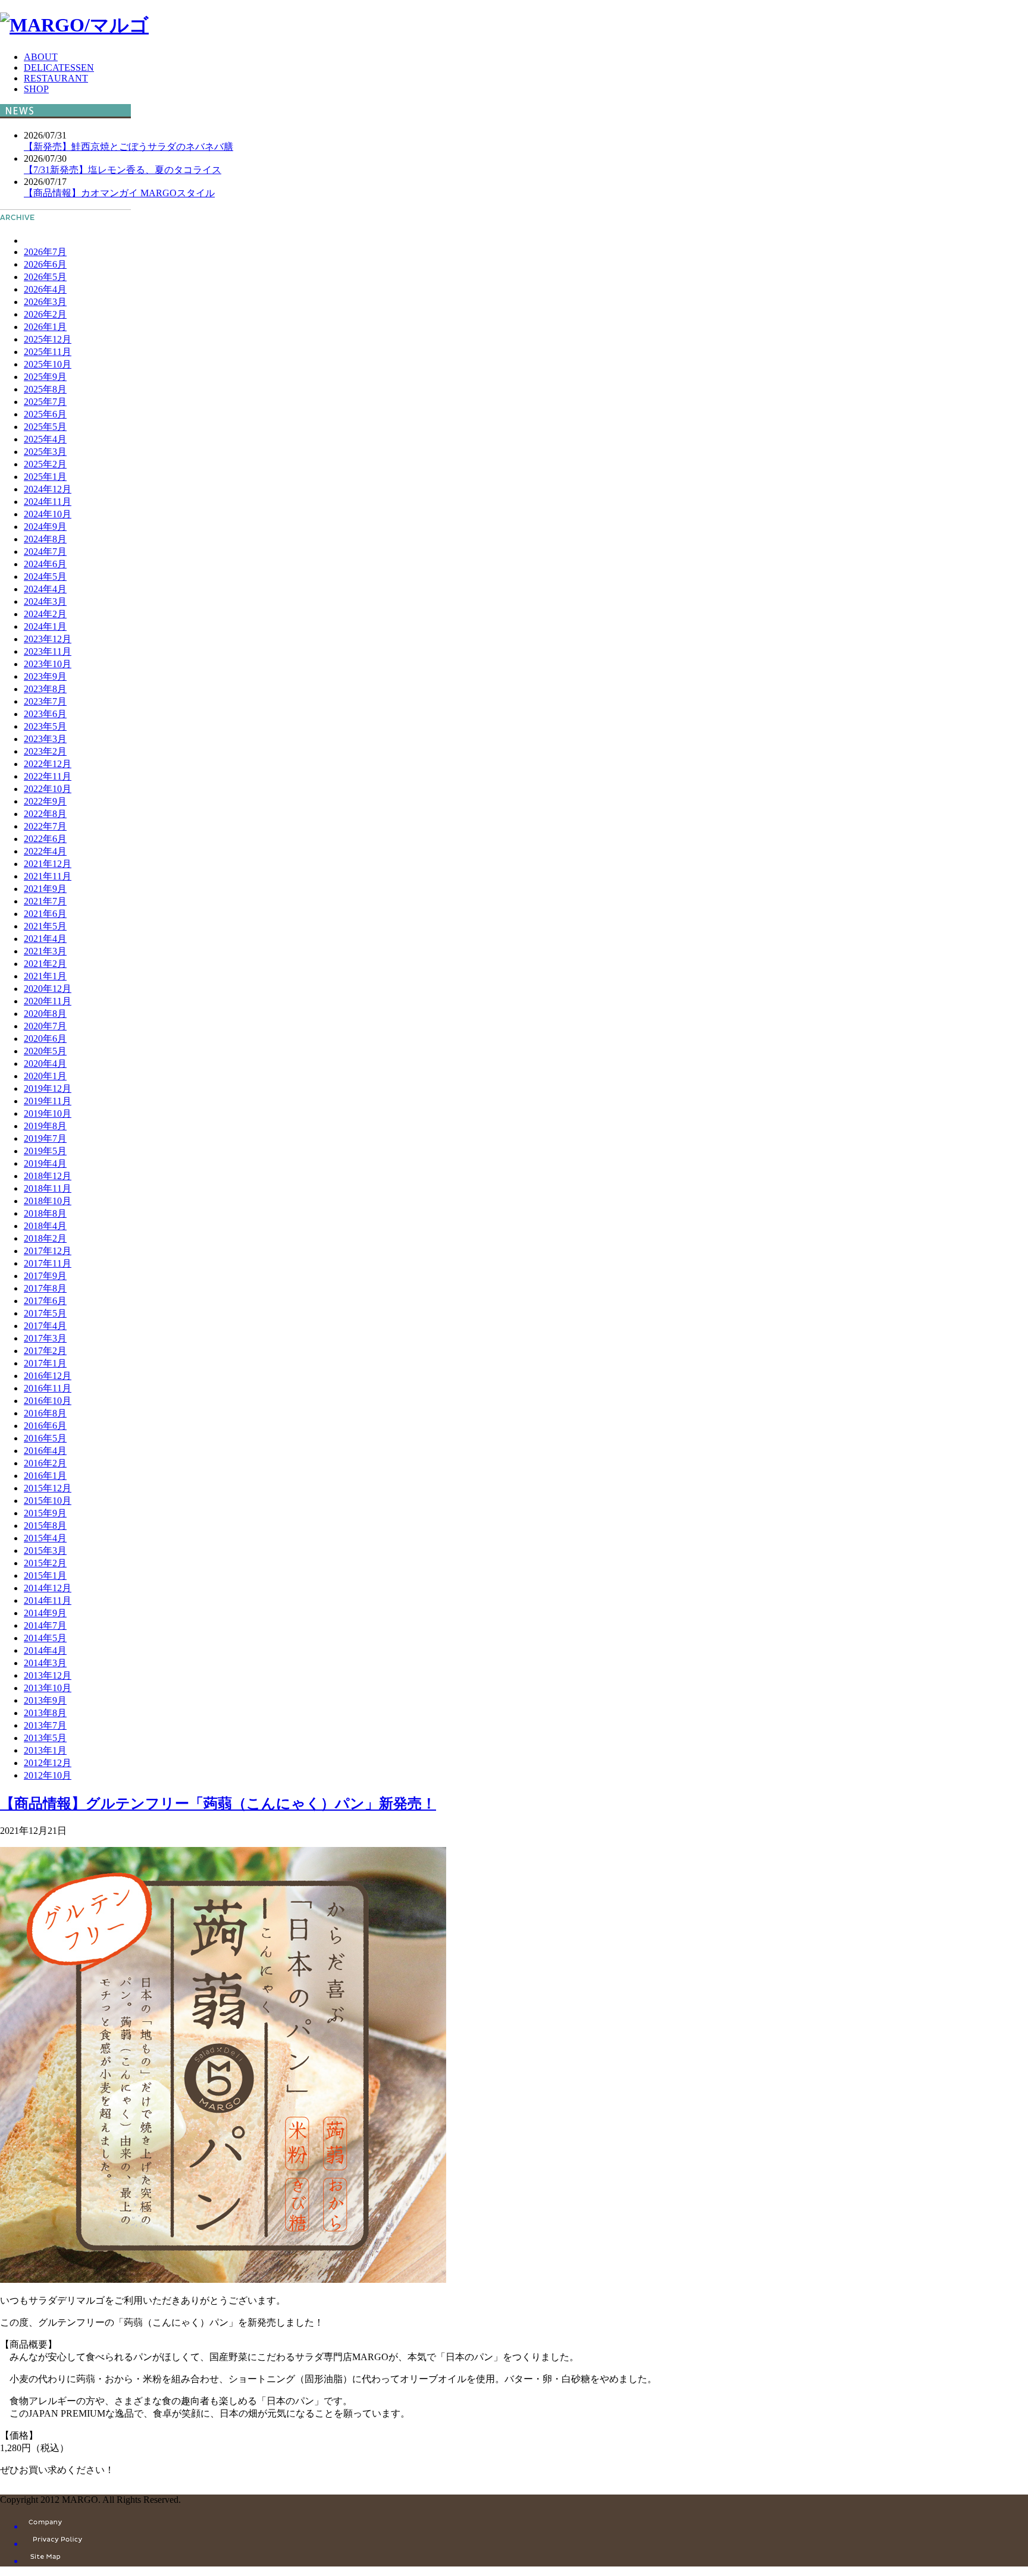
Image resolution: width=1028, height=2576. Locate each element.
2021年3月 (45, 951)
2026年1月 (45, 327)
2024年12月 (48, 489)
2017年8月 (45, 1288)
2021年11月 (48, 876)
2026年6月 (45, 264)
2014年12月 (48, 1588)
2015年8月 (45, 1526)
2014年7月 (45, 1625)
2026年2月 (45, 314)
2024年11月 (48, 502)
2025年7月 (45, 402)
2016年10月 (48, 1401)
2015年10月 (48, 1501)
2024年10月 (48, 514)
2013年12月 (48, 1675)
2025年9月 (45, 377)
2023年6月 (45, 714)
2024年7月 (45, 552)
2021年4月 (45, 939)
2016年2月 (45, 1463)
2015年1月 (45, 1576)
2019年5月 (45, 1151)
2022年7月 (45, 826)
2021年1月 (45, 976)
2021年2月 (45, 964)
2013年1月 (45, 1750)
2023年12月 (48, 639)
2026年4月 (45, 289)
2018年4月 (45, 1226)
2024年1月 (45, 626)
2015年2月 (45, 1563)
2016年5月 (45, 1438)
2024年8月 (45, 539)
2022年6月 (45, 839)
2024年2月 (45, 614)
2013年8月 (45, 1713)
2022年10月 (48, 789)
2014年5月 (45, 1638)
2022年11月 (48, 776)
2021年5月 (45, 926)
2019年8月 (45, 1126)
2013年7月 (45, 1725)
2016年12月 (48, 1376)
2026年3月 (45, 302)
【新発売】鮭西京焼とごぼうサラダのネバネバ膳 (128, 147)
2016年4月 (45, 1451)
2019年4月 (45, 1163)
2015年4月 (45, 1538)
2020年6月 (45, 1039)
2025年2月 (45, 464)
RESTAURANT (56, 78)
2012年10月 (48, 1775)
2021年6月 (45, 914)
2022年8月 (45, 814)
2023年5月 (45, 726)
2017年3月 (45, 1338)
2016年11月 (48, 1388)
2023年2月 (45, 751)
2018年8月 (45, 1213)
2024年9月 (45, 527)
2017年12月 (48, 1251)
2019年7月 (45, 1138)
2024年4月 (45, 589)
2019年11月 (48, 1101)
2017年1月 (45, 1363)
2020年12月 (48, 989)
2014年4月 (45, 1650)
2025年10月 (48, 364)
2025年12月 (48, 339)
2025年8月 (45, 389)
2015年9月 (45, 1513)
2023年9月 (45, 676)
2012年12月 (48, 1763)
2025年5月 (45, 427)
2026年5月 (45, 277)
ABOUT (41, 57)
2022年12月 (48, 764)
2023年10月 (48, 664)
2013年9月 (45, 1700)
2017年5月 (45, 1313)
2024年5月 (45, 577)
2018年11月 (48, 1188)
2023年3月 (45, 739)
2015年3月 (45, 1551)
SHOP (36, 89)
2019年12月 (48, 1088)
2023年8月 (45, 689)
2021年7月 (45, 901)
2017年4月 (45, 1326)
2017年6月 (45, 1301)
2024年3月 (45, 601)
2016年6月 (45, 1426)
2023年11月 (48, 651)
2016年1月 (45, 1476)
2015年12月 (48, 1488)
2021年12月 (48, 864)
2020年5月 (45, 1051)
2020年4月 (45, 1064)
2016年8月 (45, 1413)
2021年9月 (45, 889)
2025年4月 (45, 439)
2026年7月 (45, 252)
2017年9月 (45, 1276)
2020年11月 (48, 1001)
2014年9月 (45, 1613)
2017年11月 (48, 1263)
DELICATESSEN (59, 67)
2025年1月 (45, 477)
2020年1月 (45, 1076)
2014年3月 (45, 1663)
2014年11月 (48, 1600)
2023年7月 (45, 701)
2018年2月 (45, 1238)
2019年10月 (48, 1113)
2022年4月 (45, 851)
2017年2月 (45, 1351)
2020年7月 (45, 1026)
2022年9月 (45, 801)
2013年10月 (48, 1688)
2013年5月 (45, 1738)
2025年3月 (45, 452)
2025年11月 (48, 352)
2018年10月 (48, 1201)
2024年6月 (45, 564)
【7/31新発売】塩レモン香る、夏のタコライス (123, 170)
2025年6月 (45, 414)
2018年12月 (48, 1176)
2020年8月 (45, 1014)
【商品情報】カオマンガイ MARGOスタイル (119, 193)
